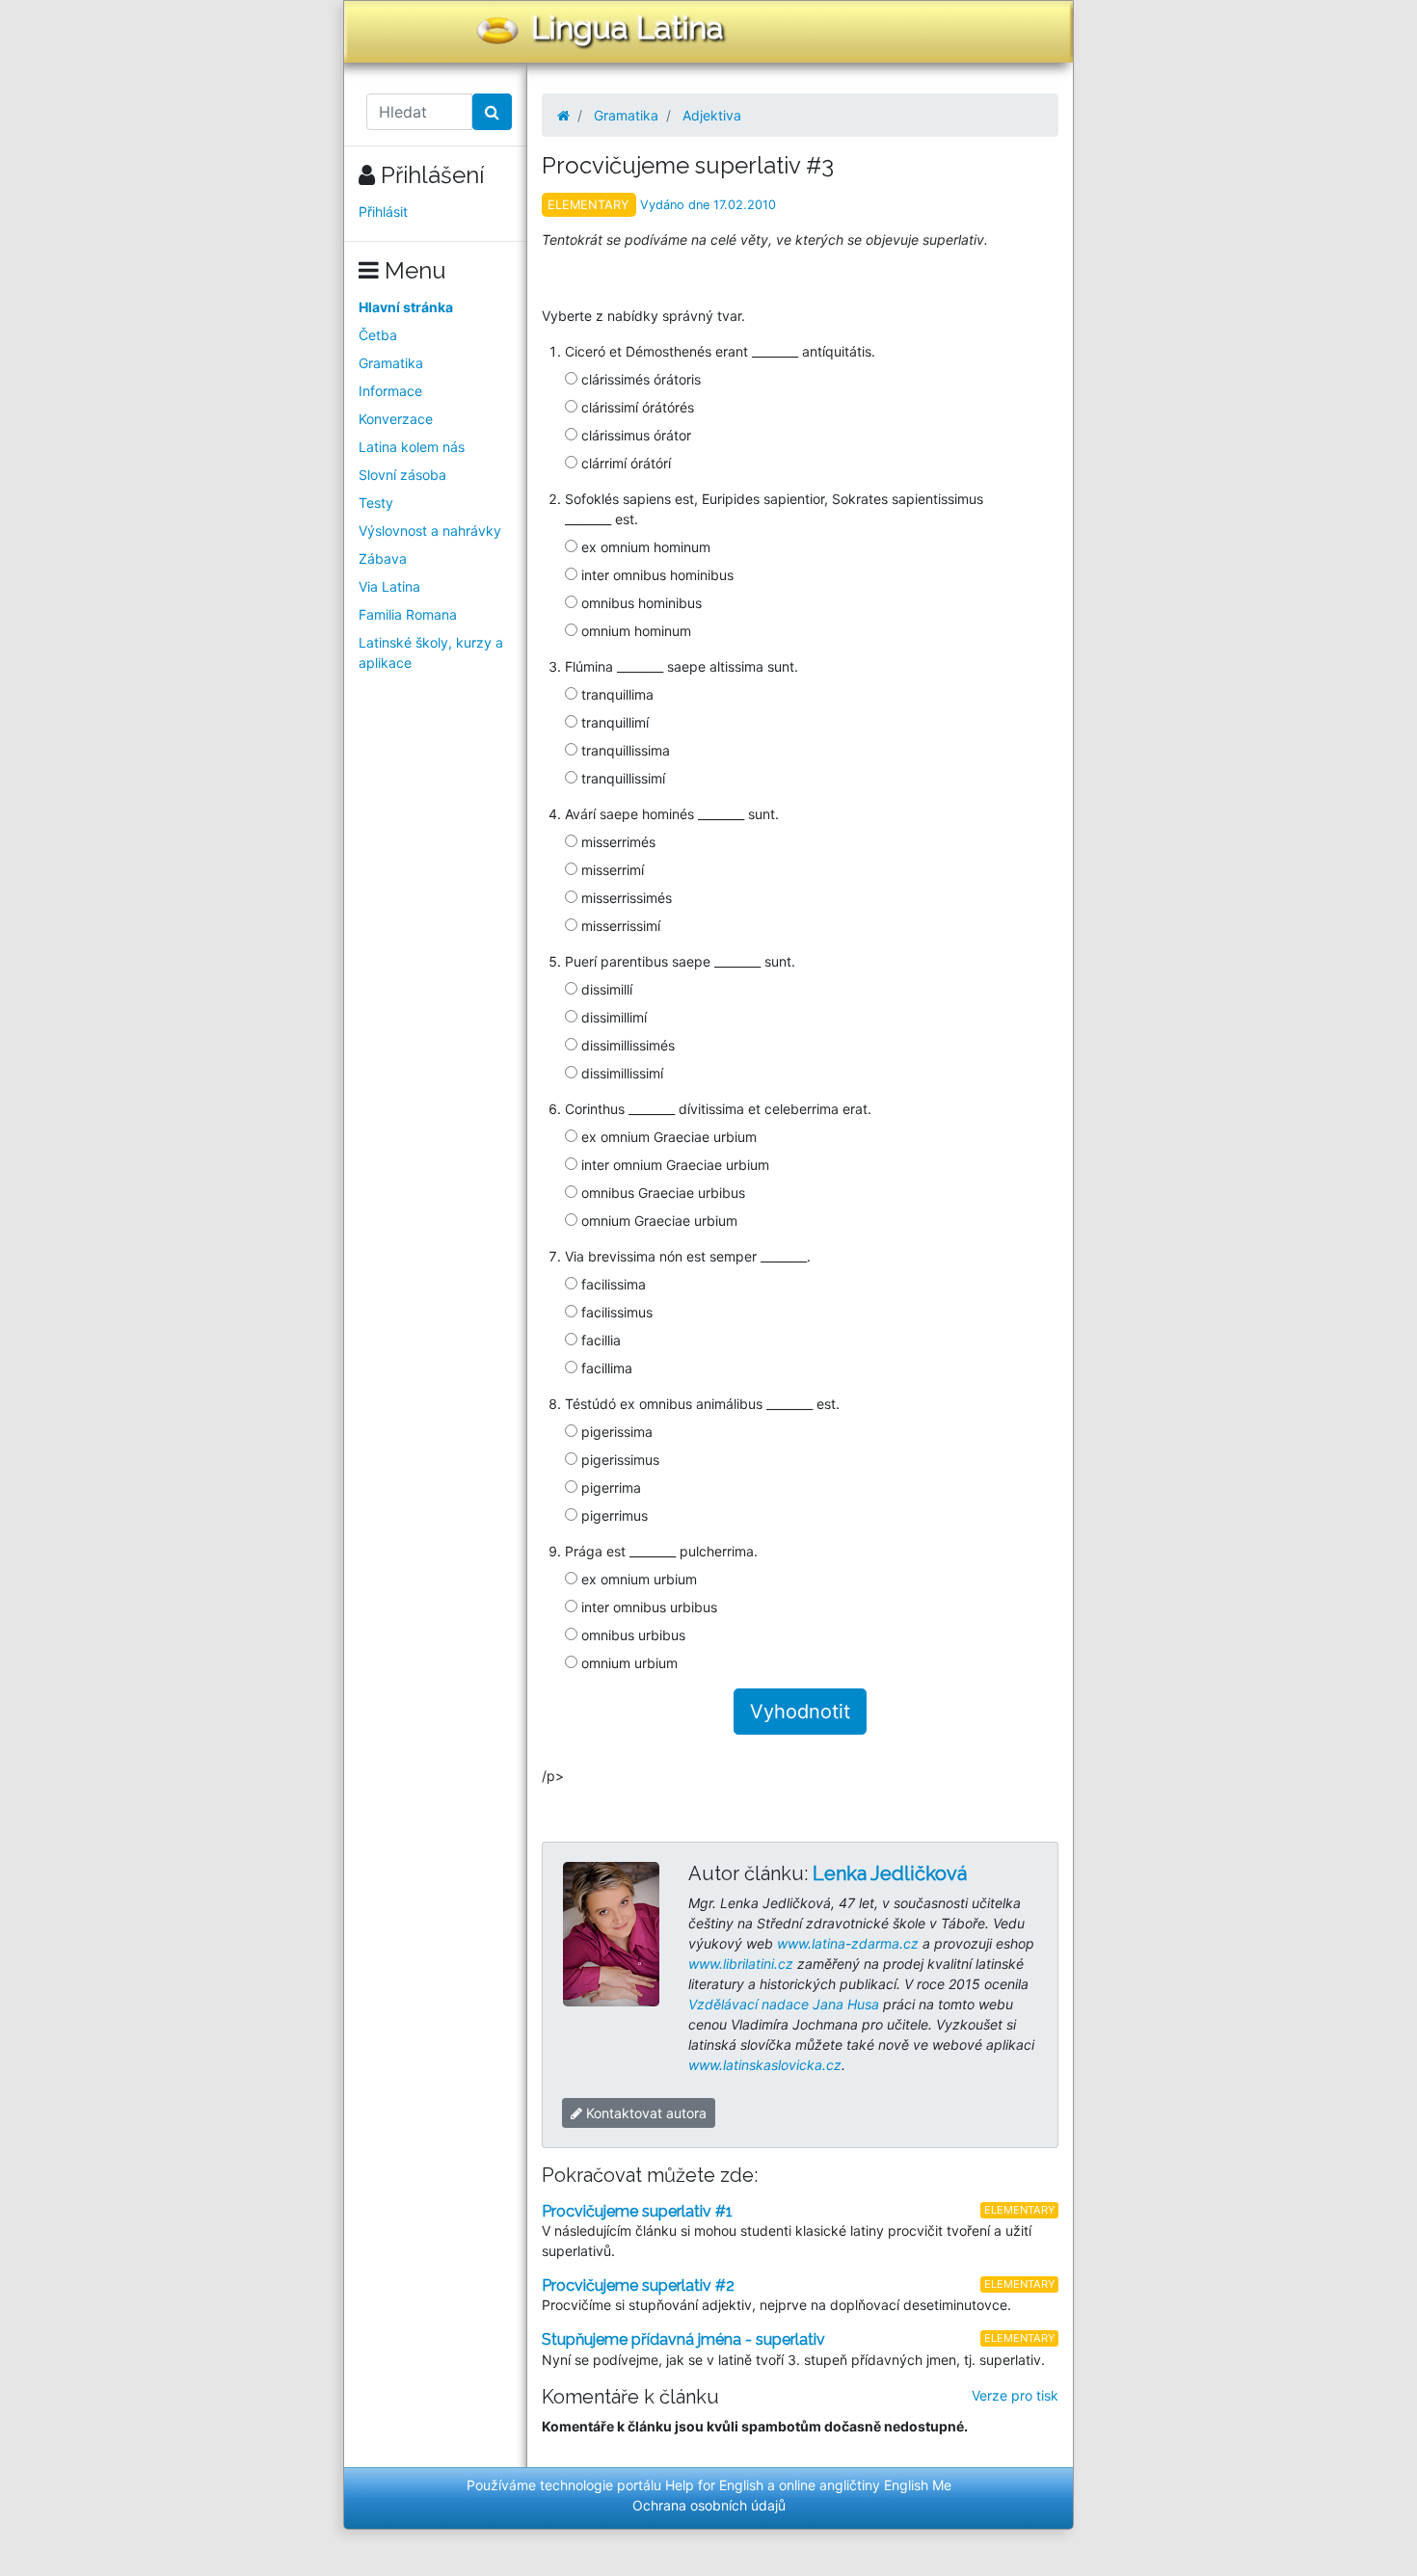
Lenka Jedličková (890, 1873)
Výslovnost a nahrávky (430, 531)
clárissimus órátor (634, 435)
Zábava (383, 558)
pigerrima (609, 1487)
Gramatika (391, 363)
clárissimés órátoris (639, 379)
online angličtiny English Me (865, 2485)
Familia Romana (408, 614)
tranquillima (615, 694)
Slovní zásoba (402, 475)
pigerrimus (613, 1515)
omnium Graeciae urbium (657, 1221)
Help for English (714, 2485)
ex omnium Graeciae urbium (667, 1137)
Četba (378, 335)
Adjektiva (712, 115)
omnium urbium (628, 1663)
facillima (605, 1368)
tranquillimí (613, 722)
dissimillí (605, 989)
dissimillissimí (620, 1073)
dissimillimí (612, 1017)
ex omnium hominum (644, 547)
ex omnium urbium (637, 1579)
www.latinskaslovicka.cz (765, 2065)
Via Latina (389, 586)
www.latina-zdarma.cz (848, 1943)
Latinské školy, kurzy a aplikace (431, 652)
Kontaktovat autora (644, 2113)
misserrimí (611, 870)
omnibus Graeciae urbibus (661, 1193)
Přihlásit (383, 212)
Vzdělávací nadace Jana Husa (784, 2004)
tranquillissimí (621, 778)
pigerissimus (618, 1460)
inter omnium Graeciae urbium (673, 1165)
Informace (390, 391)
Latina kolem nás (412, 447)
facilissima (612, 1284)
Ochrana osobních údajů (709, 2505)
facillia (599, 1340)
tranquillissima (624, 750)
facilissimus (615, 1312)
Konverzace (396, 419)
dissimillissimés (626, 1045)
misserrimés (616, 842)
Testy (376, 503)
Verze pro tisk (1015, 2395)
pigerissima (615, 1432)
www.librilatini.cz (741, 1964)
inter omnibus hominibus (655, 575)
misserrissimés (625, 898)
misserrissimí (619, 926)
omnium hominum (634, 631)
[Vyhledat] (492, 112)
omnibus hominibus (640, 603)
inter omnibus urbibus (647, 1607)
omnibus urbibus (631, 1635)
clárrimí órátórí (624, 463)
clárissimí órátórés (636, 407)
